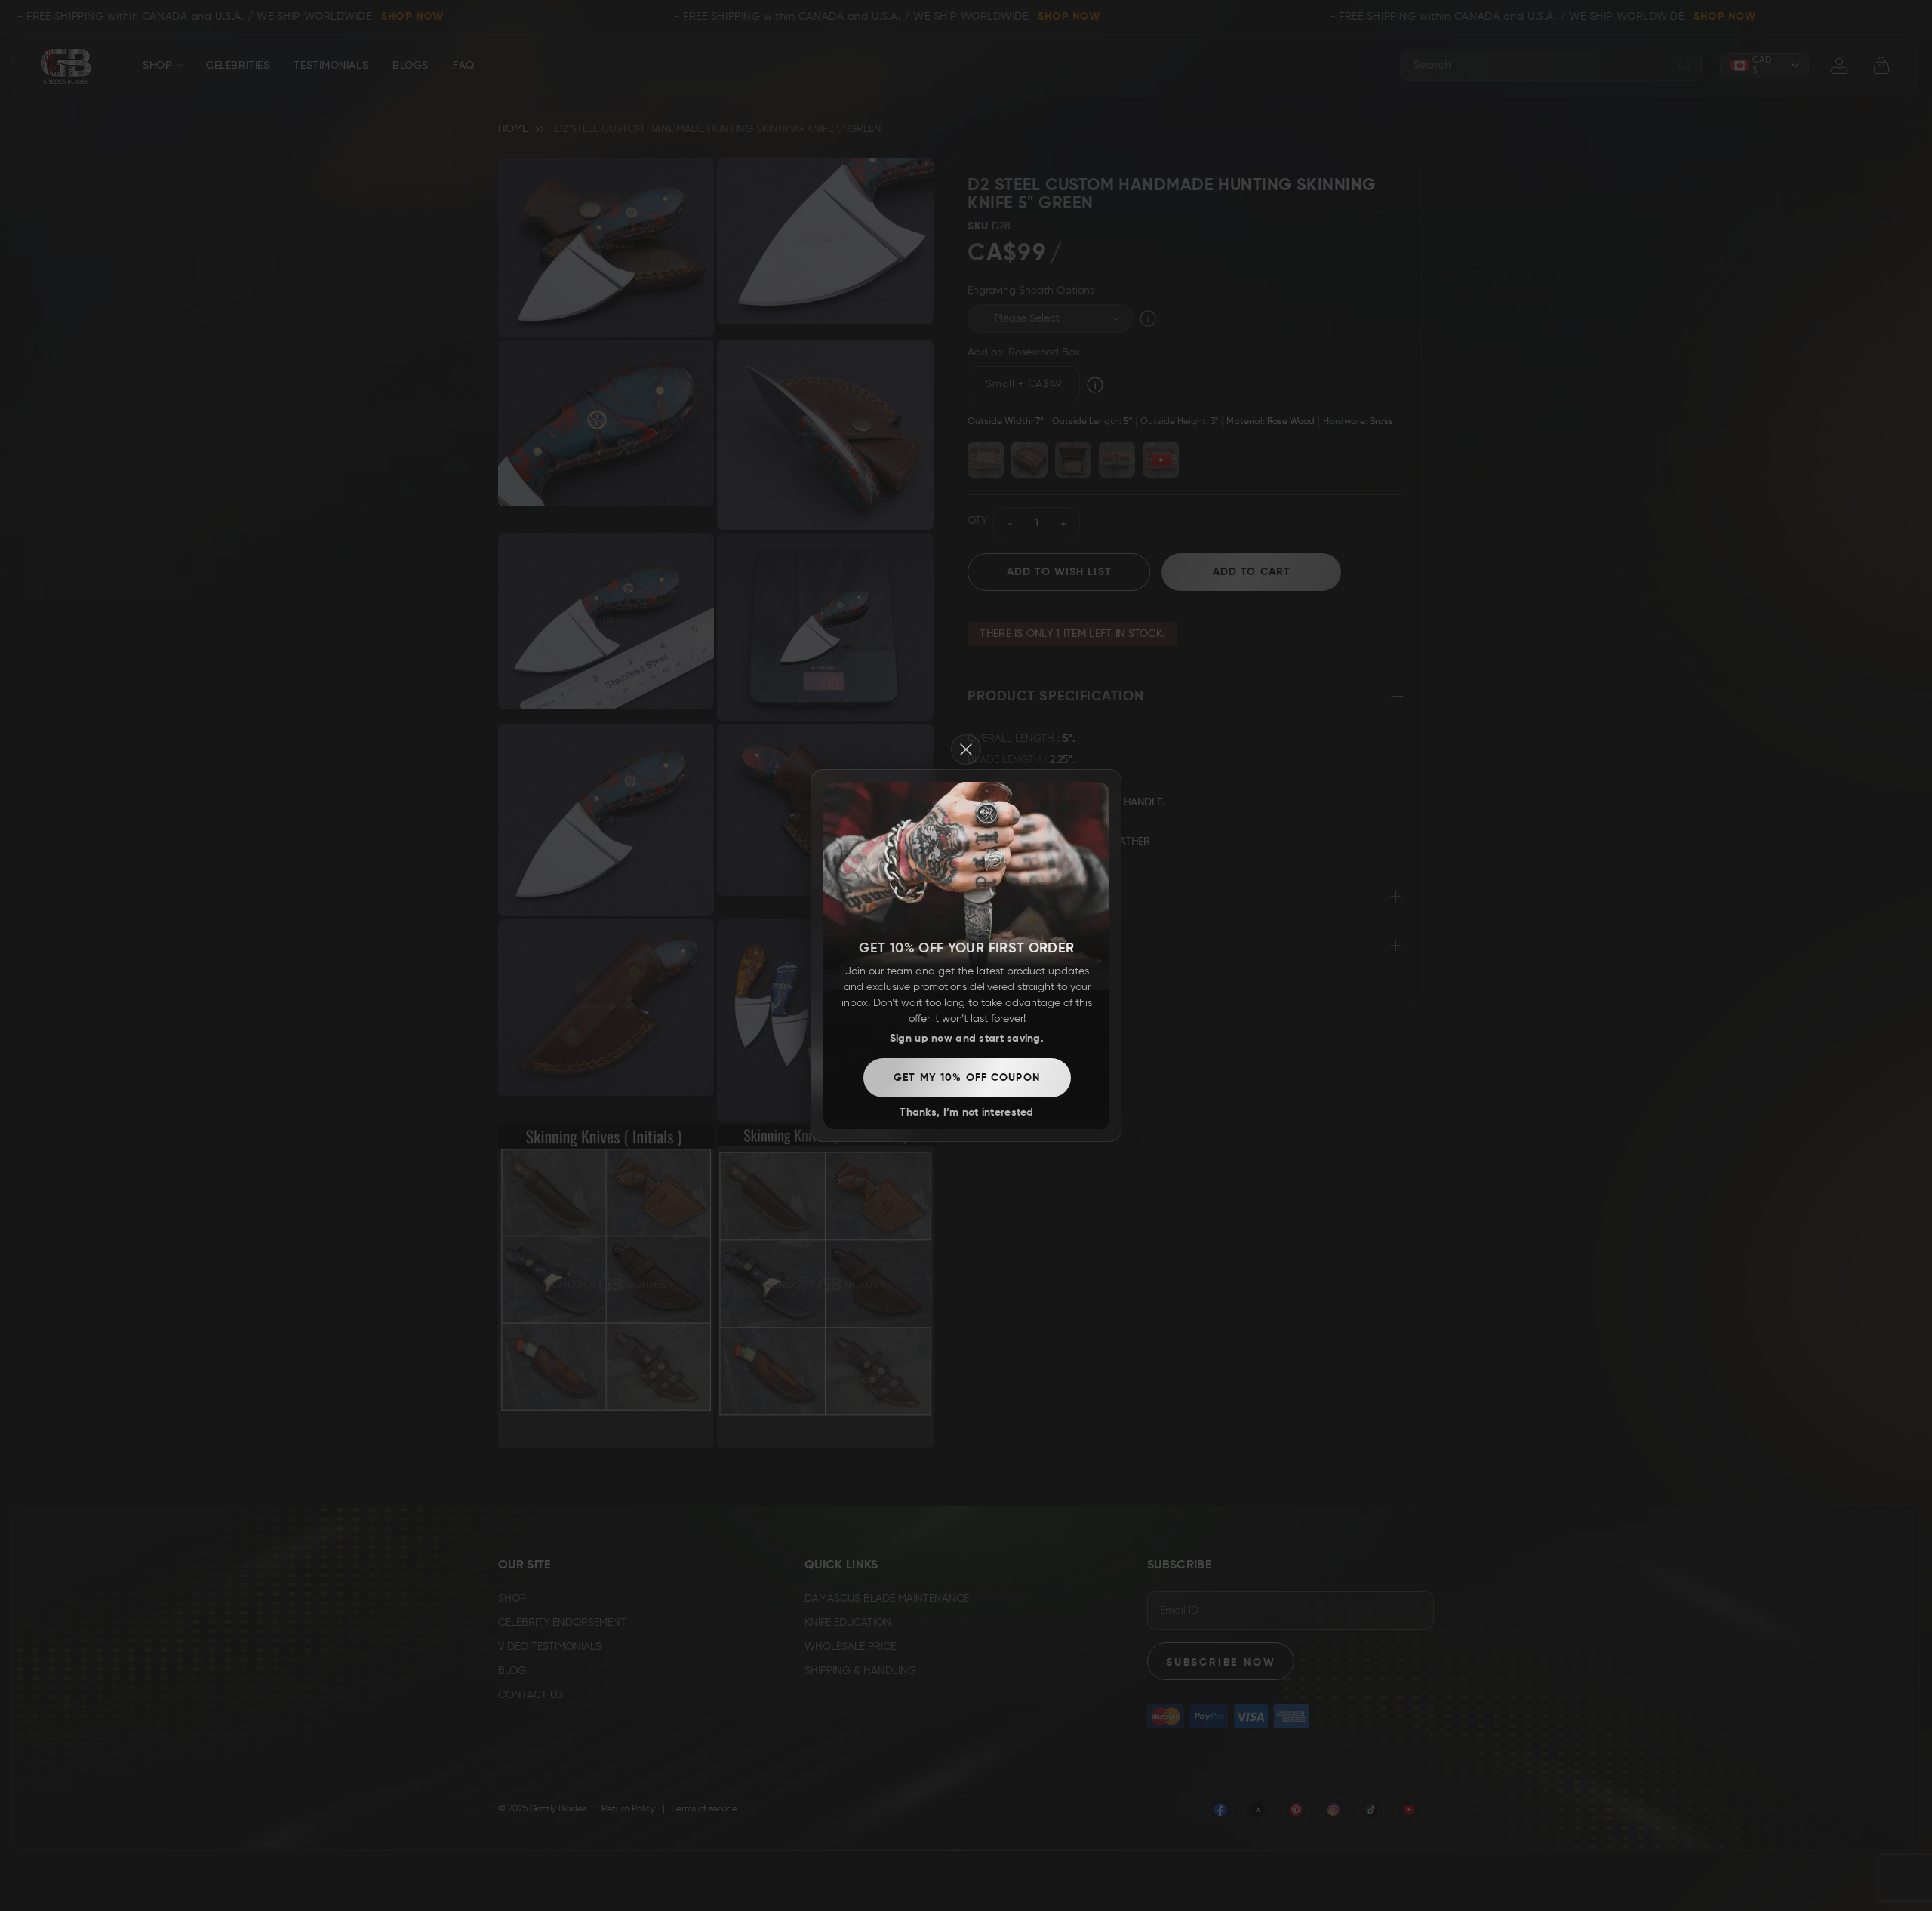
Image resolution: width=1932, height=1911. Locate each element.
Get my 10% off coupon (967, 1078)
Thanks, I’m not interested (966, 1112)
